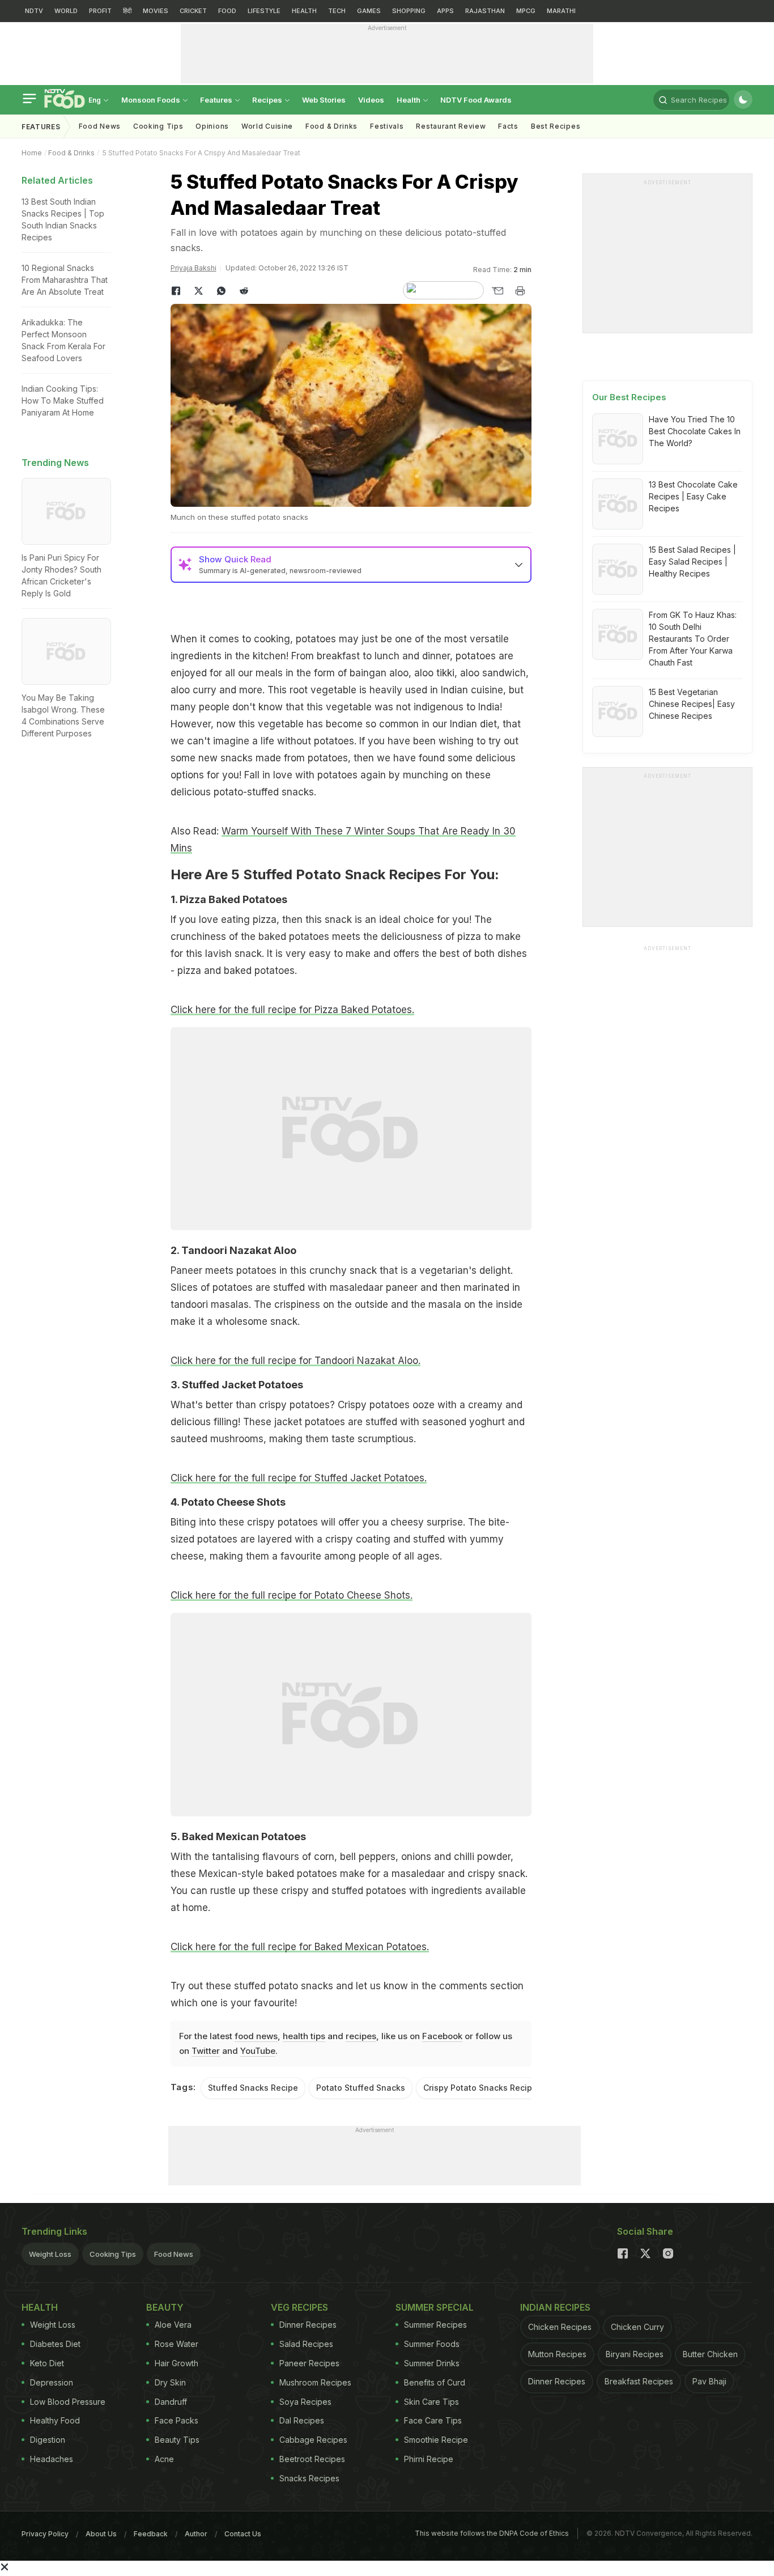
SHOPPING (409, 11)
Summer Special (435, 2307)
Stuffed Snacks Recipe (253, 2088)
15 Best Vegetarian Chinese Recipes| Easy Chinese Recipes (692, 704)
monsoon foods (152, 100)
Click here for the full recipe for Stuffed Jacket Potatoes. (299, 1478)
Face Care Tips (433, 2420)
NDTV (34, 11)
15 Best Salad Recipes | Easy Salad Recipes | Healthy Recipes (692, 562)
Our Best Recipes (629, 397)
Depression (52, 2382)
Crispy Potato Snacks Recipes (482, 2088)
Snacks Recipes (309, 2478)
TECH (337, 11)
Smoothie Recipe (436, 2440)
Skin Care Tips (431, 2402)
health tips (304, 2036)
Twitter (206, 2051)
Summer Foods (432, 2344)
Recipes (268, 100)
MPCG (526, 11)
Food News (100, 126)
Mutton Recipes (557, 2354)
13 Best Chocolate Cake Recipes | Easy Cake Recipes (693, 496)
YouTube (258, 2051)
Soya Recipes (305, 2402)
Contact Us (243, 2534)
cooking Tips (158, 126)
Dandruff (171, 2402)
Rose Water (177, 2344)
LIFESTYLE (264, 11)
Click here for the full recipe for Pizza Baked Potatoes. (292, 1010)
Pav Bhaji (709, 2381)
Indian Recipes (555, 2307)
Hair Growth (177, 2363)
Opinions (212, 126)
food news (256, 2036)
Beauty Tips (177, 2440)
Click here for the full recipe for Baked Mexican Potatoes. (300, 1947)
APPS (445, 11)
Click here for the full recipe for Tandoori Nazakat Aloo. (295, 1361)
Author (196, 2534)
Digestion (48, 2440)
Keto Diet (47, 2363)
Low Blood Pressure (68, 2402)
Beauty (165, 2307)
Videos (371, 100)
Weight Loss (50, 2254)
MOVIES (156, 11)
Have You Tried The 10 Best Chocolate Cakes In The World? (695, 431)
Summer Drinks (432, 2363)
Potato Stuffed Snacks (361, 2088)
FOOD (227, 11)
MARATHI (561, 11)
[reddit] (244, 291)
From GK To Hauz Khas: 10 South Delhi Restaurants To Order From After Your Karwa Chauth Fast (693, 639)
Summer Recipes (435, 2325)
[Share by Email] (497, 291)
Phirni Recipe (429, 2459)
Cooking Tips (113, 2254)
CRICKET (193, 11)
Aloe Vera (173, 2325)
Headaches (52, 2459)
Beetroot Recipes (312, 2459)
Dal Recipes (302, 2420)
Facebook (442, 2036)
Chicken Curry (637, 2327)
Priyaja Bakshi (193, 268)
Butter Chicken (710, 2354)
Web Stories (324, 100)
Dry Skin (170, 2382)
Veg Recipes (299, 2307)
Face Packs (177, 2420)
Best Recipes (556, 126)
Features (217, 100)
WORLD (66, 11)
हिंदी (127, 11)
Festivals (387, 126)
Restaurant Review (451, 126)
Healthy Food (55, 2420)
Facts (508, 126)
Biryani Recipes (635, 2354)
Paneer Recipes (309, 2363)
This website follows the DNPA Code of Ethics (492, 2533)
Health (409, 100)
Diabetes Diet (55, 2344)
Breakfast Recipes (639, 2381)
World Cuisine (267, 126)
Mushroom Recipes (315, 2382)
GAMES (369, 11)
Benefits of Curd (435, 2382)
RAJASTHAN (485, 11)
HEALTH (304, 11)
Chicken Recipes (560, 2327)
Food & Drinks (331, 126)
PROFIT (100, 11)
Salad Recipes (306, 2344)
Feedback (151, 2534)
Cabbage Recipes (313, 2440)
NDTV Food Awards (476, 100)
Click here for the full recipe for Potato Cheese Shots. (292, 1595)
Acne (164, 2459)
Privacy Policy (45, 2534)
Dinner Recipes (308, 2325)
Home (32, 153)
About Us (101, 2534)
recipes (361, 2036)
